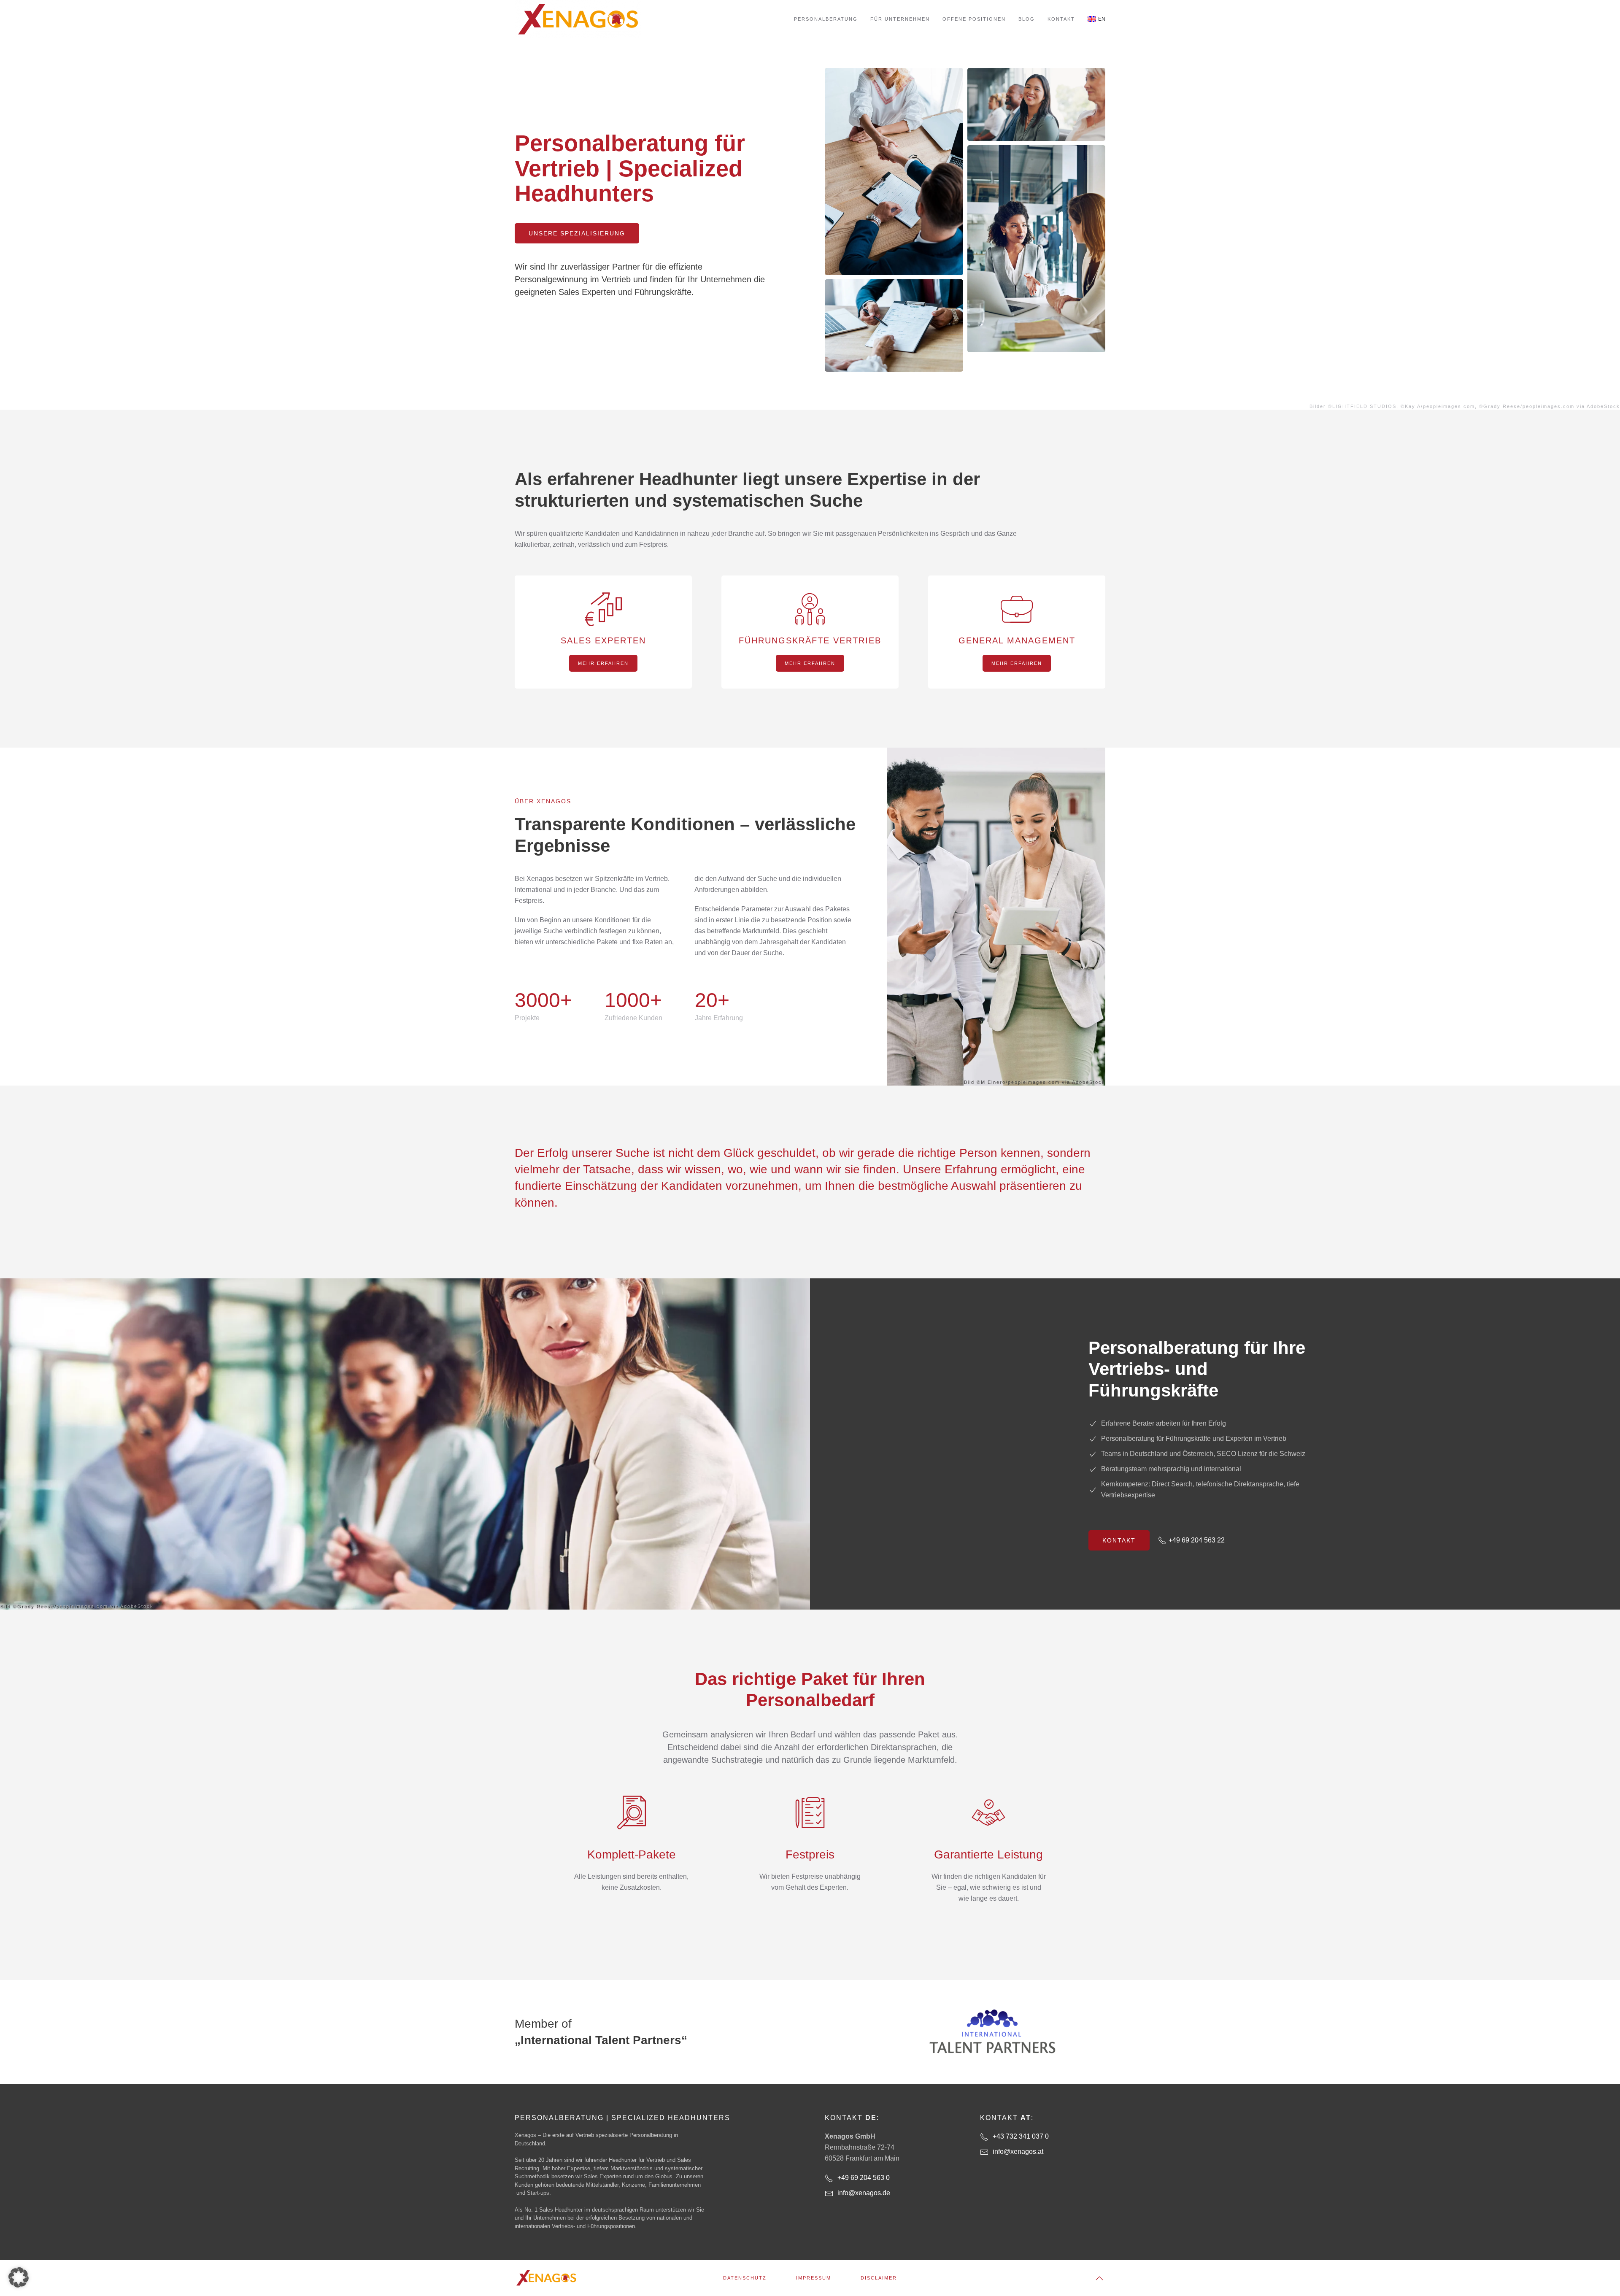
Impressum (814, 2278)
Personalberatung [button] (826, 19)
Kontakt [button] (1061, 19)
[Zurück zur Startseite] (578, 19)
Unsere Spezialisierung (577, 233)
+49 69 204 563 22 (1197, 1540)
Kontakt (1119, 1540)
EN (1102, 19)
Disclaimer (879, 2278)
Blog (1027, 19)
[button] (1099, 2278)
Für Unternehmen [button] (900, 19)
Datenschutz (745, 2278)
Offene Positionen (974, 19)
